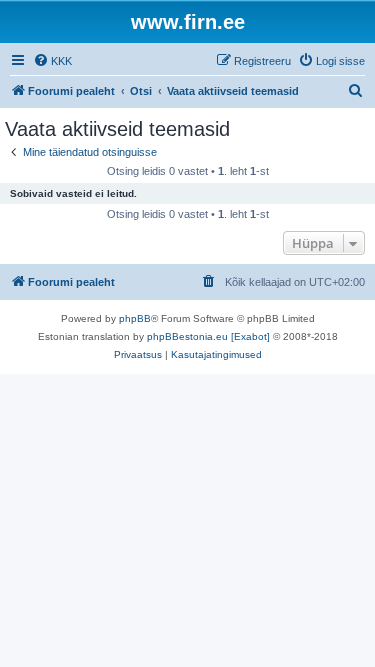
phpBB (135, 318)
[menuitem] (52, 61)
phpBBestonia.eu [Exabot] (208, 336)
